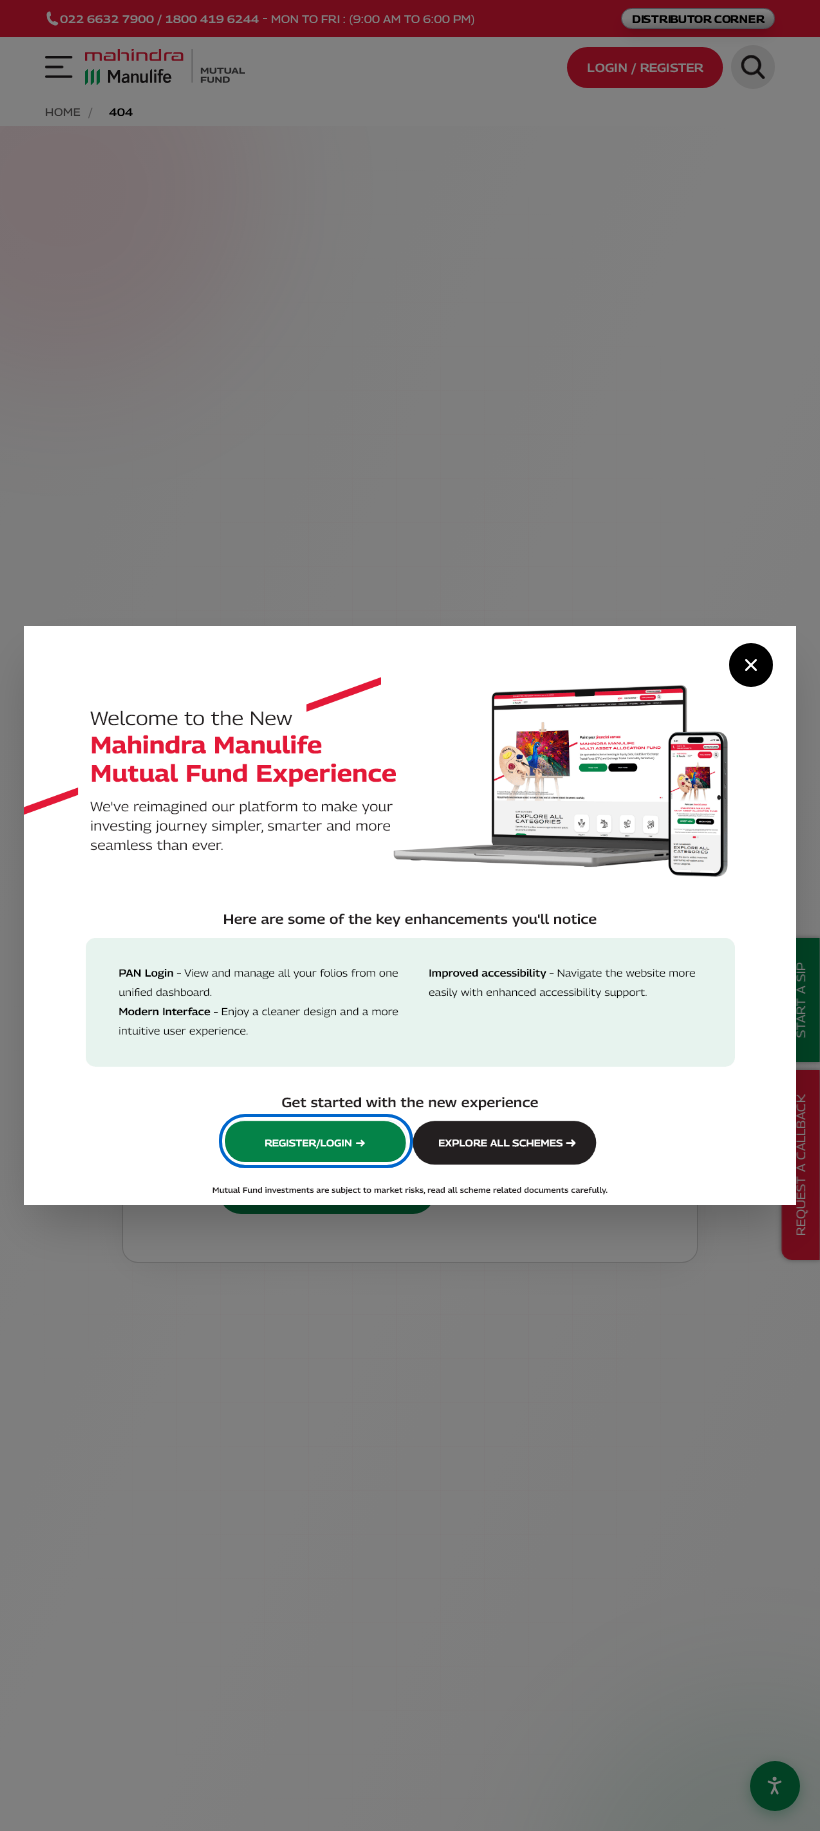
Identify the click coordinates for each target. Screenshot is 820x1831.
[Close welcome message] (751, 665)
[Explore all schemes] (506, 1141)
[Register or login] (316, 1141)
